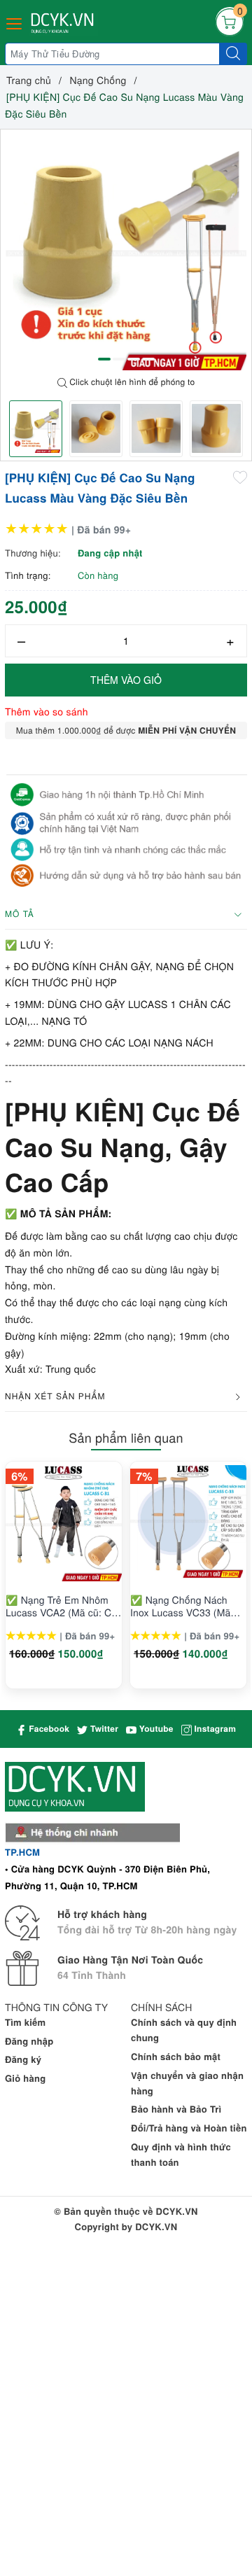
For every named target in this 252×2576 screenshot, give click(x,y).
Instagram (214, 1728)
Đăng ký (23, 2059)
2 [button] (119, 359)
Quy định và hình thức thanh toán (181, 2154)
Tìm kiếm (25, 2022)
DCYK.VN (156, 2226)
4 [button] (148, 359)
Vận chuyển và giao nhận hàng (187, 2083)
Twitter (103, 1728)
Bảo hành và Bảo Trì (176, 2109)
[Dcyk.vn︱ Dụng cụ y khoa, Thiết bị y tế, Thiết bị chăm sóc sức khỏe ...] (64, 23)
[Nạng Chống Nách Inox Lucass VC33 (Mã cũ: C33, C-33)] (188, 1523)
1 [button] (104, 359)
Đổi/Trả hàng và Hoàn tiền (189, 2128)
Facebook (48, 1728)
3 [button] (134, 359)
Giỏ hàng (25, 2078)
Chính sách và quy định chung (184, 2030)
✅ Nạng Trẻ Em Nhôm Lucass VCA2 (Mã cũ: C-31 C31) (60, 1606)
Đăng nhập (29, 2041)
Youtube (155, 1728)
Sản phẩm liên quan (126, 1438)
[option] (126, 250)
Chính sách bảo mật (176, 2056)
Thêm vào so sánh (47, 711)
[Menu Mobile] (15, 22)
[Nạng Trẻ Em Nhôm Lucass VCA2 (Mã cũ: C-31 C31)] (64, 1523)
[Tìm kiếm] (233, 54)
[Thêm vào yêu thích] (240, 477)
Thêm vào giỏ (126, 680)
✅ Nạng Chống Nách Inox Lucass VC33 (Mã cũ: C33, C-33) (180, 1606)
